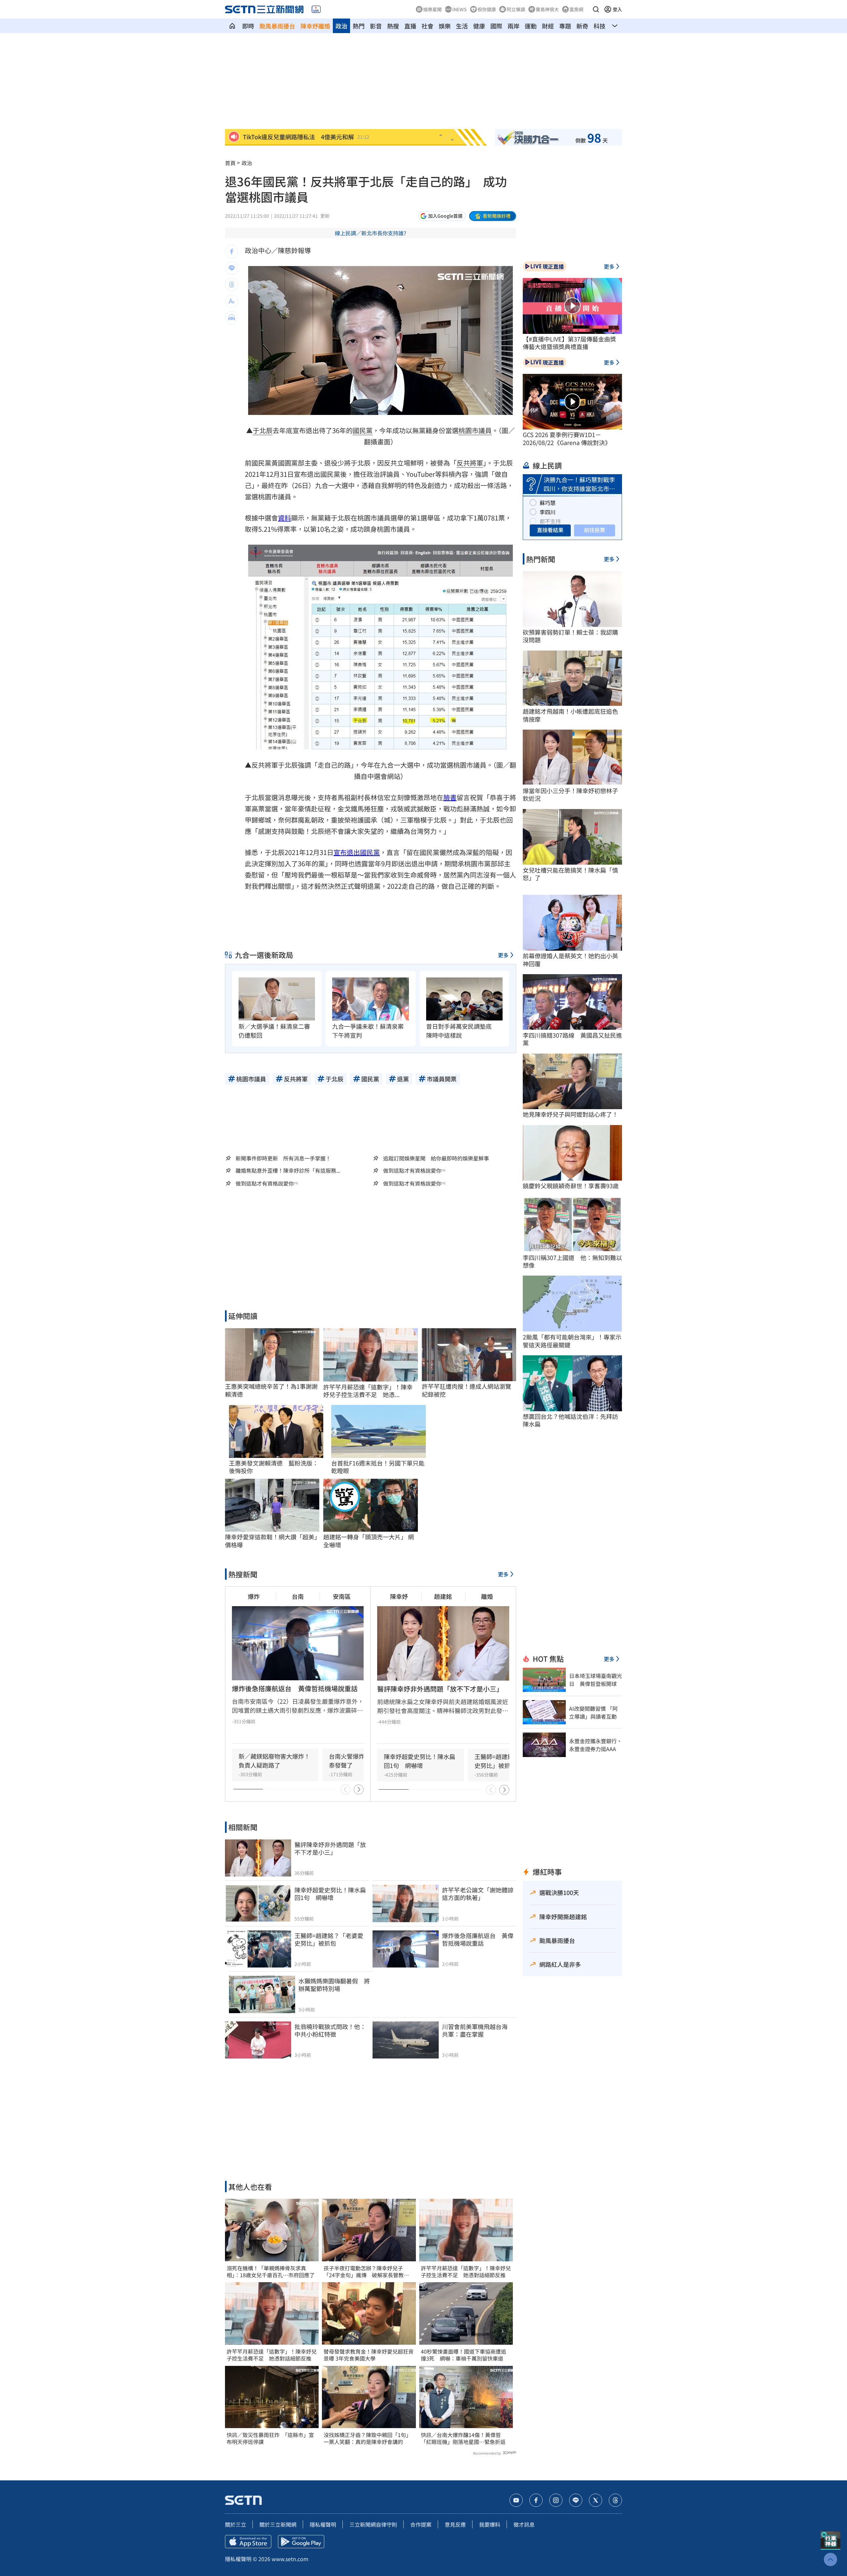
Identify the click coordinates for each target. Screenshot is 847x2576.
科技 (600, 26)
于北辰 (263, 430)
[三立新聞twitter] (596, 2500)
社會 (427, 26)
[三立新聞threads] (615, 2500)
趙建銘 (443, 1596)
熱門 (359, 26)
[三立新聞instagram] (556, 2500)
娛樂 (445, 26)
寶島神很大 (547, 9)
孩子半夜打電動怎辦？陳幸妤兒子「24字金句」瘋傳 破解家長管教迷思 (366, 2272)
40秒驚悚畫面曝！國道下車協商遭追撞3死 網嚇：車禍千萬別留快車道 (464, 2355)
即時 (248, 26)
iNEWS (460, 9)
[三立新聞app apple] (248, 2542)
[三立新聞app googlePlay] (301, 2542)
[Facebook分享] (232, 251)
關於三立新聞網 (278, 2524)
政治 (341, 26)
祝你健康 (487, 9)
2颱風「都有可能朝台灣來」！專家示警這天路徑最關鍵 (572, 1341)
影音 (376, 26)
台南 (298, 1596)
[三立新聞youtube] (516, 2500)
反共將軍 (470, 463)
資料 (285, 518)
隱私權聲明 (323, 2524)
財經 (548, 26)
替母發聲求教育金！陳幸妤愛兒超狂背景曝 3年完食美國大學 (369, 2355)
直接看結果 (550, 530)
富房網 (576, 9)
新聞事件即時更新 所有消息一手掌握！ (283, 1158)
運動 (531, 26)
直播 (410, 26)
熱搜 (393, 26)
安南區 (342, 1596)
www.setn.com (290, 2559)
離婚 (487, 1596)
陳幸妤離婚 (315, 26)
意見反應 (455, 2524)
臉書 (450, 797)
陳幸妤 (399, 1596)
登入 (617, 9)
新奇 (582, 26)
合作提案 (421, 2524)
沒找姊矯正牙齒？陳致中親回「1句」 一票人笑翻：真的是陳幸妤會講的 (369, 2438)
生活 (462, 26)
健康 (479, 26)
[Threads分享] (232, 285)
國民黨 (363, 430)
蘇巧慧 (548, 503)
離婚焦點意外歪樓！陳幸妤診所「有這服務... (288, 1171)
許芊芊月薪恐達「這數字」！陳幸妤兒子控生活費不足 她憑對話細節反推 (272, 2355)
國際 (496, 26)
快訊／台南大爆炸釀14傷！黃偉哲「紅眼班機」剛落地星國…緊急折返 (463, 2438)
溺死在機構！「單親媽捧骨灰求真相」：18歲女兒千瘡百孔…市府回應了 (271, 2272)
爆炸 (254, 1596)
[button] (596, 9)
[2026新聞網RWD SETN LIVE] (316, 9)
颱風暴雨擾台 (277, 26)
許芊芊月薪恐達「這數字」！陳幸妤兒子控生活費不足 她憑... (368, 1391)
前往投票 (595, 530)
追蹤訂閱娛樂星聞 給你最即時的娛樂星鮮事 (436, 1158)
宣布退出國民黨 (357, 852)
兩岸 (513, 26)
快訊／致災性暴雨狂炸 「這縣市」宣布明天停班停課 (270, 2438)
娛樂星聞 (432, 9)
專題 (565, 26)
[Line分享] (232, 268)
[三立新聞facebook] (536, 2500)
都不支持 (550, 521)
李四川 (548, 512)
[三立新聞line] (576, 2500)
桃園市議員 (475, 430)
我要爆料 (490, 2524)
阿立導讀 (516, 9)
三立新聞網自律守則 (373, 2524)
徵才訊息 (524, 2524)
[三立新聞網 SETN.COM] (232, 26)
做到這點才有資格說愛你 (412, 1171)
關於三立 (236, 2524)
